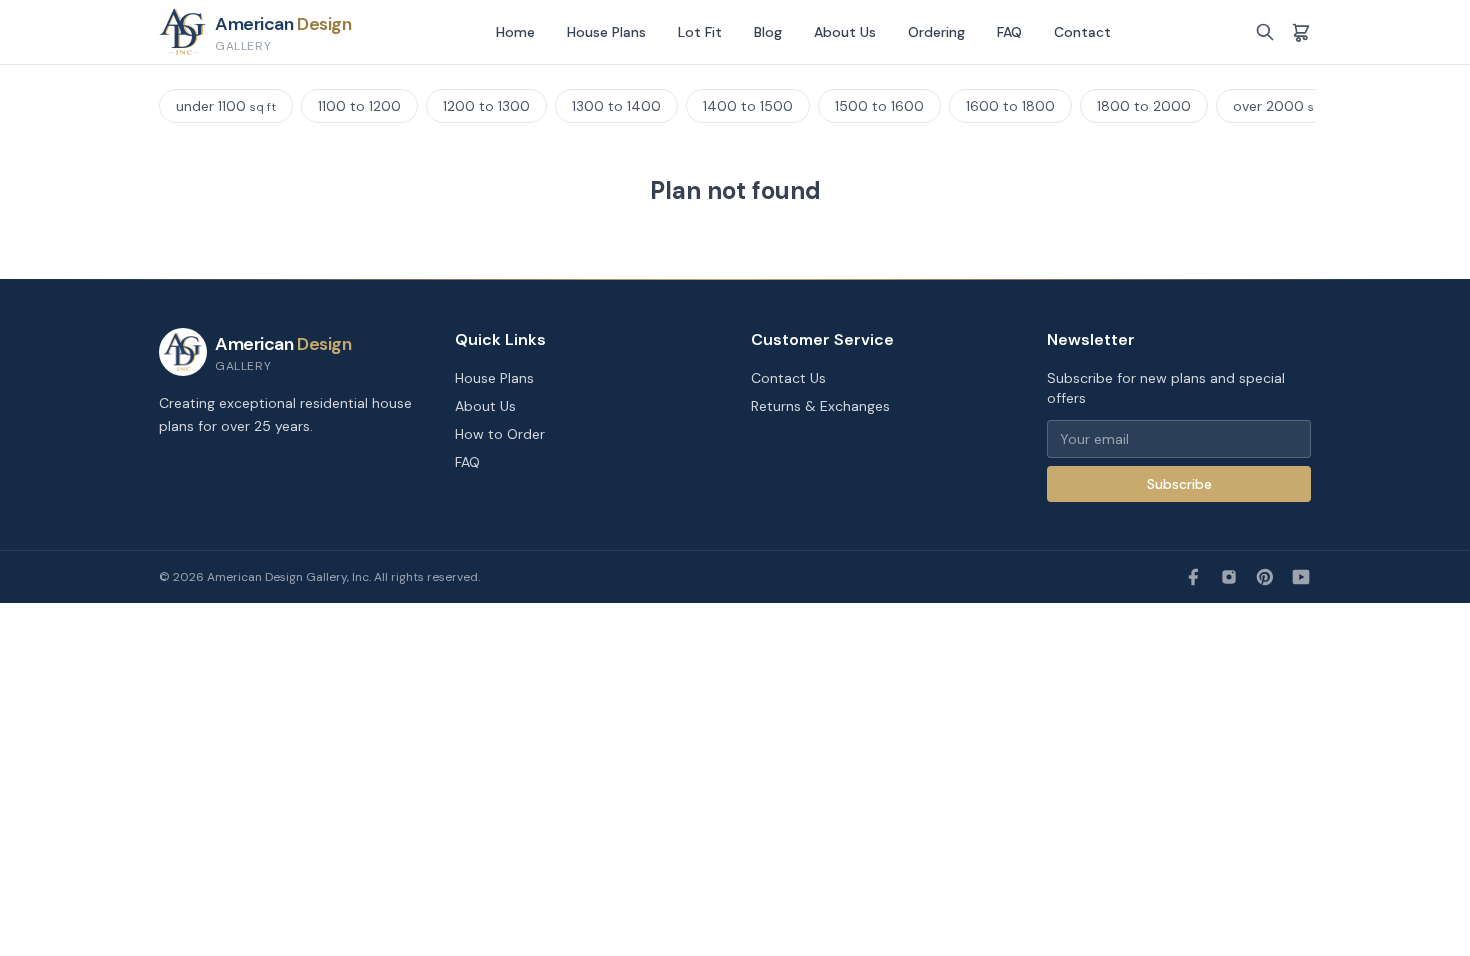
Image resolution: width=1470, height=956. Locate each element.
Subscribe (1179, 484)
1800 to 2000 (1144, 106)
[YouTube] (1301, 577)
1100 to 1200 (359, 106)
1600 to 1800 (1010, 106)
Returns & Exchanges (820, 406)
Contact (1082, 32)
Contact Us (788, 378)
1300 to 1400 (616, 106)
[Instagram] (1229, 577)
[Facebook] (1193, 577)
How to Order (500, 434)
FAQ (1009, 32)
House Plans (606, 32)
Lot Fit (700, 32)
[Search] (1265, 32)
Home (515, 32)
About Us (845, 32)
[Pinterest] (1265, 577)
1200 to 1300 (486, 106)
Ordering (936, 32)
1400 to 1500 (748, 106)
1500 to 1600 (879, 106)
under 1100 (226, 106)
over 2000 (1283, 106)
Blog (768, 32)
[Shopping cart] (1301, 32)
